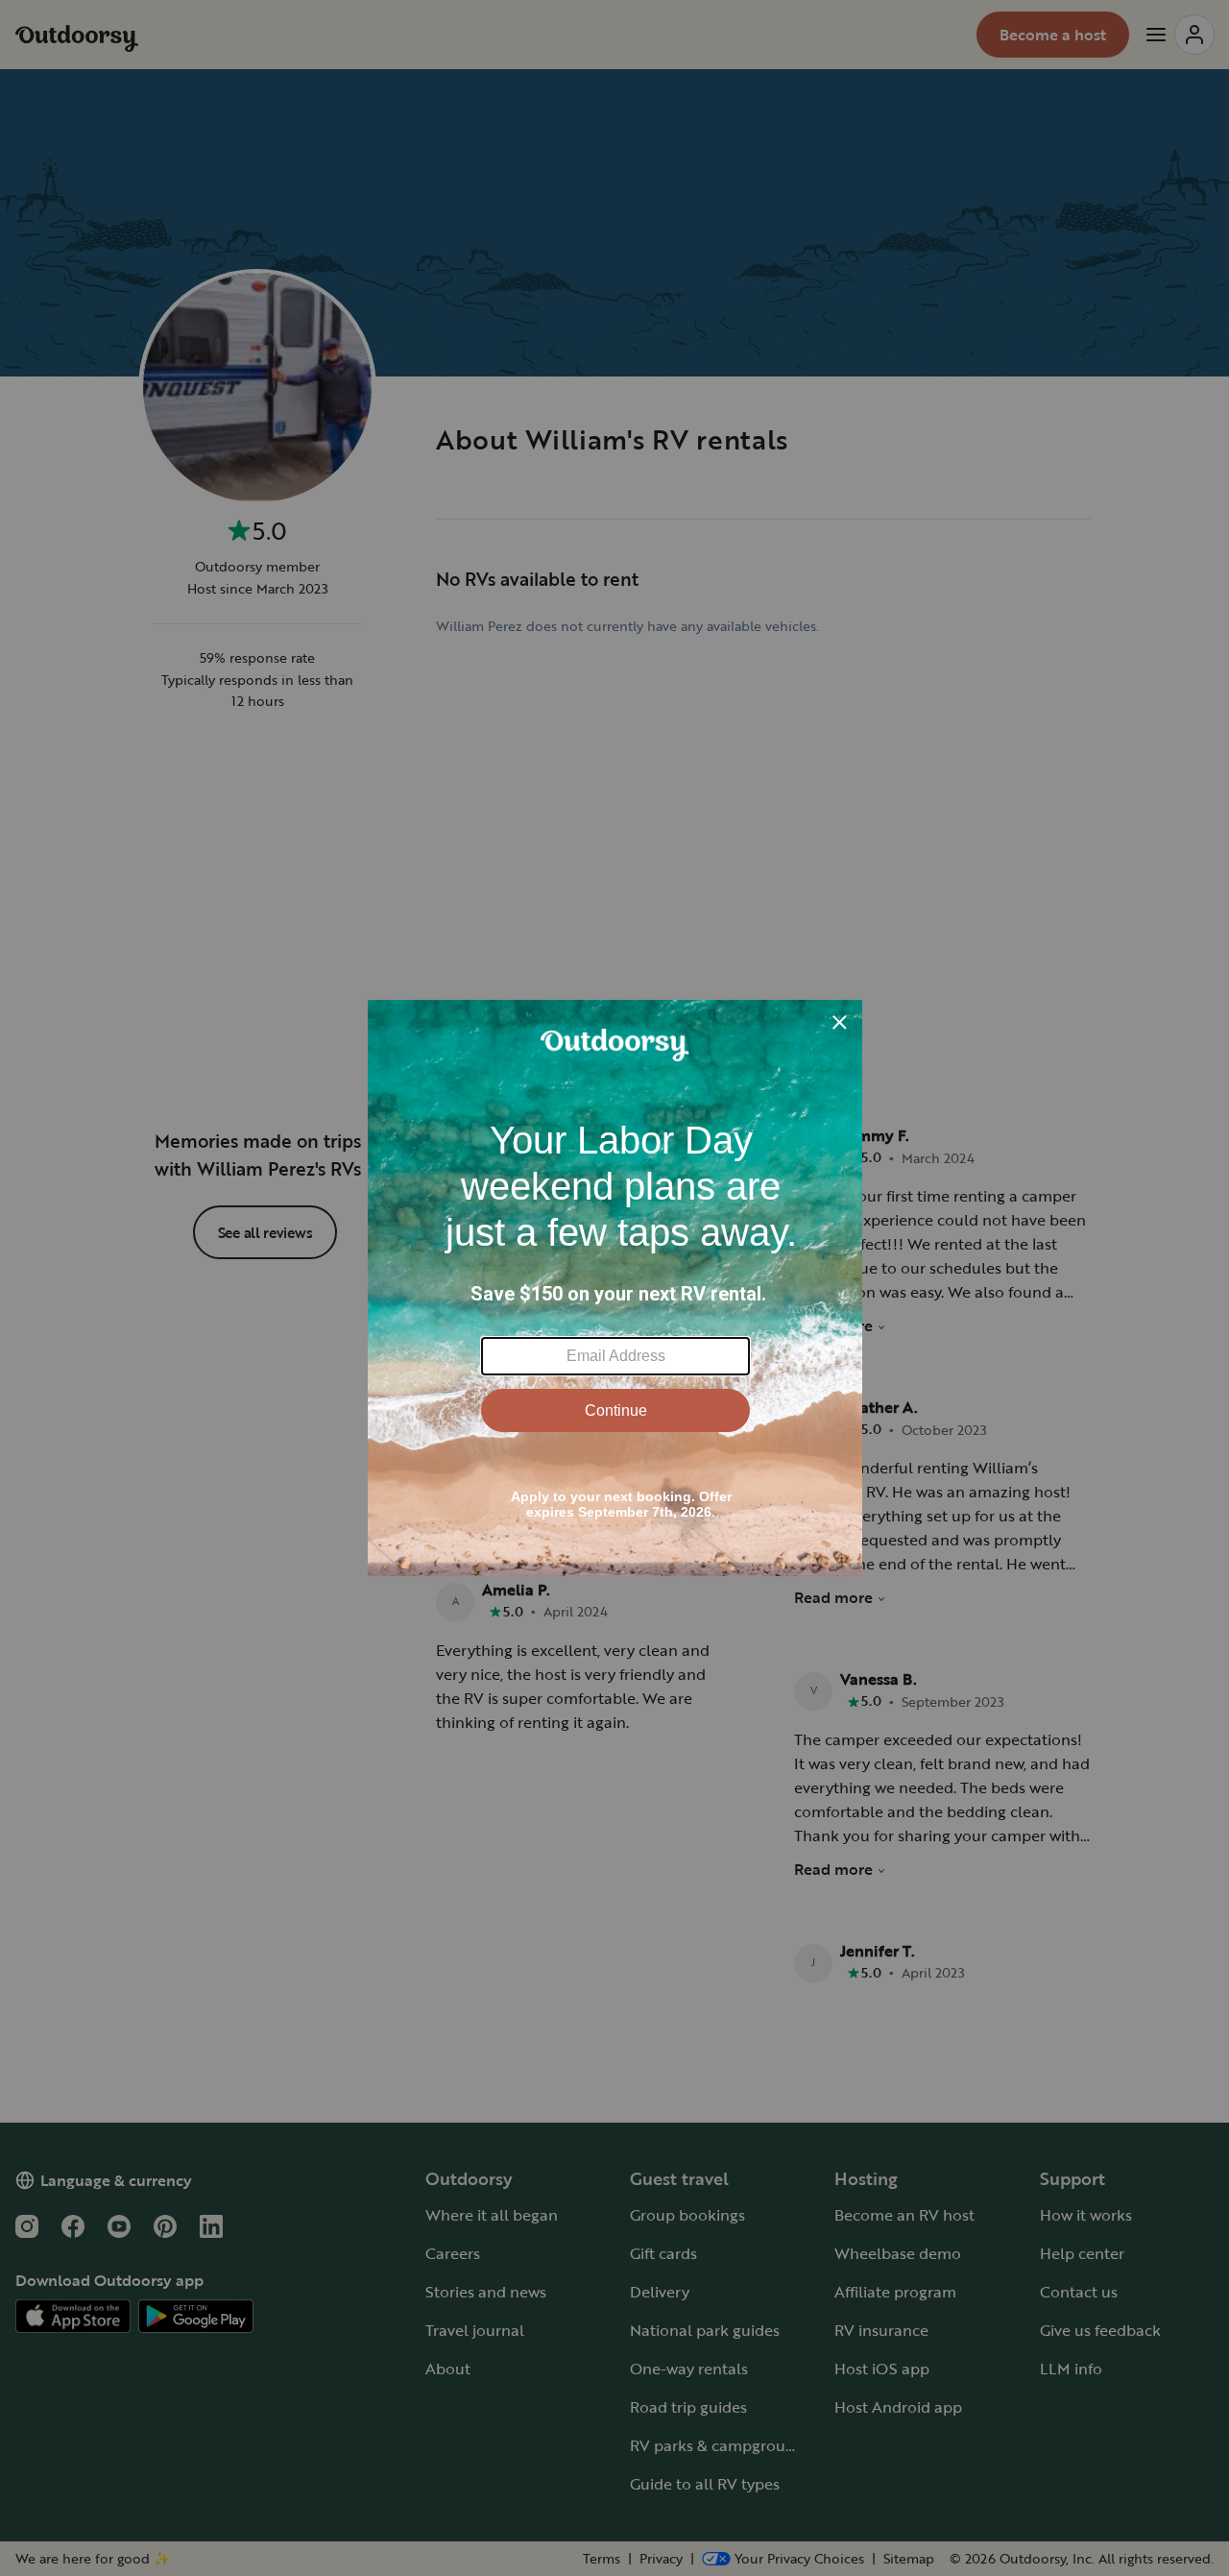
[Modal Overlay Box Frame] (615, 1288)
